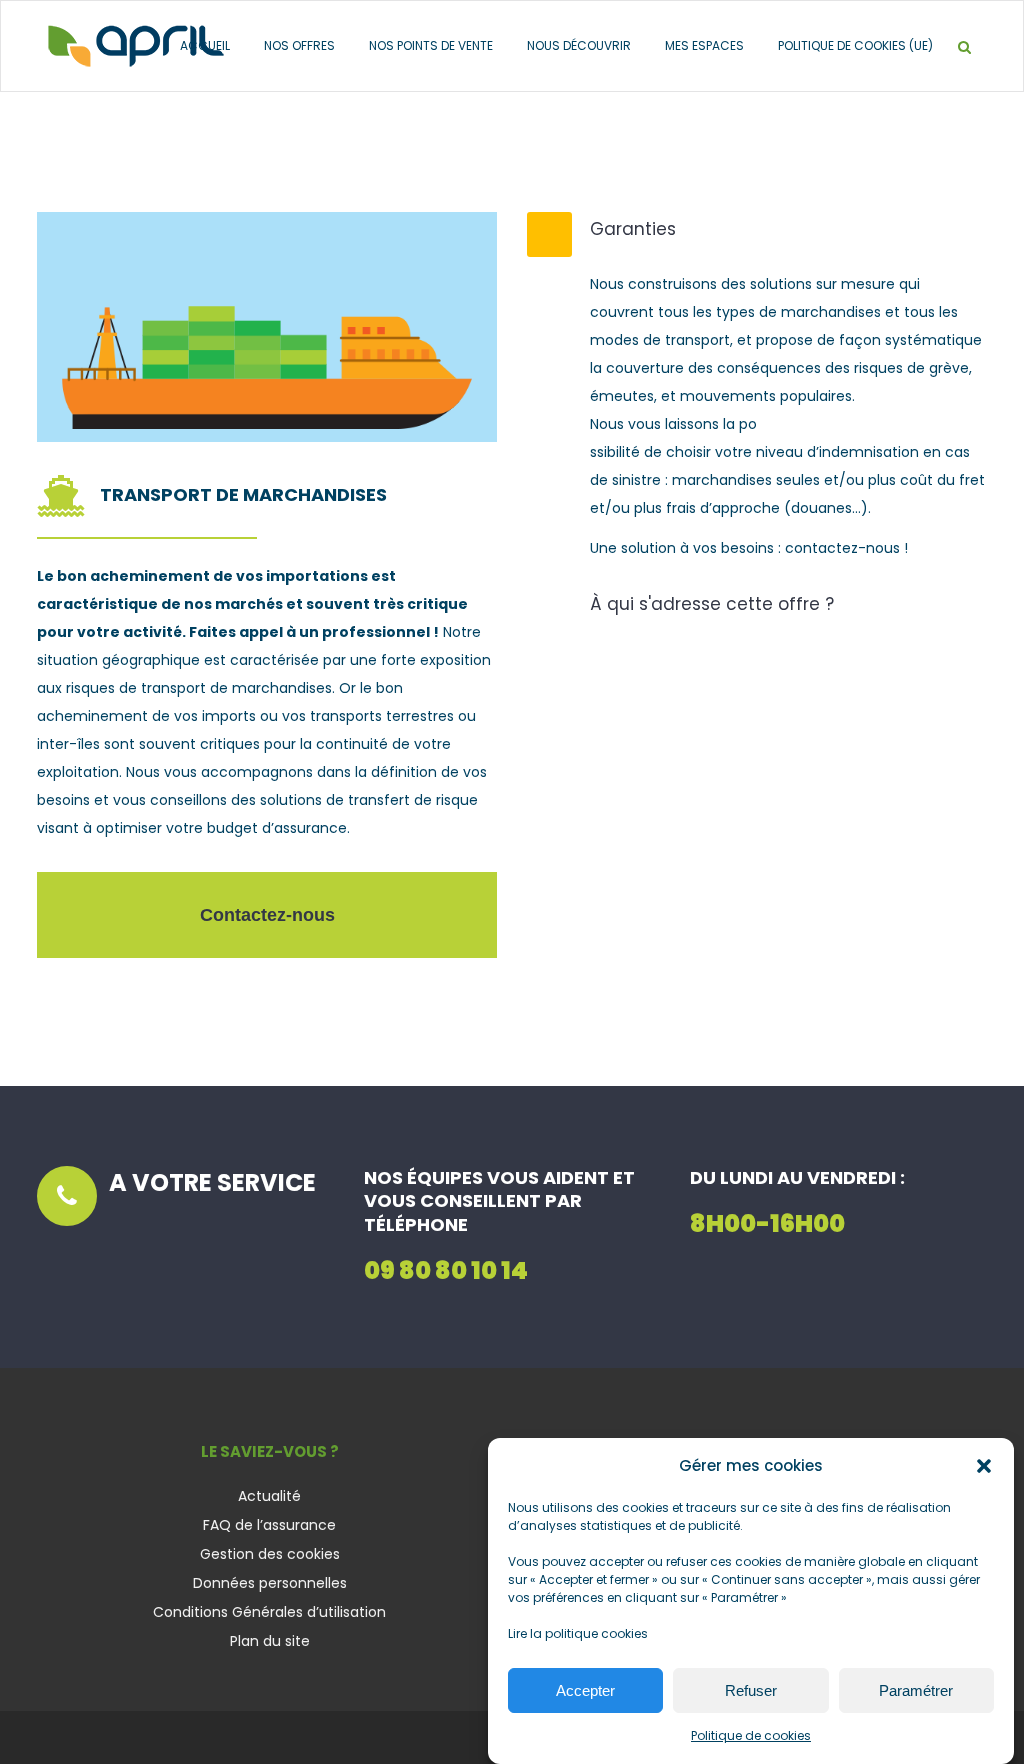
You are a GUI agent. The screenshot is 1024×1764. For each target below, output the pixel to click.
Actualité (269, 1496)
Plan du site (270, 1641)
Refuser (751, 1690)
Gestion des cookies (270, 1554)
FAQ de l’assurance (269, 1525)
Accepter (585, 1690)
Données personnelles (270, 1583)
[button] (984, 1466)
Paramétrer (916, 1690)
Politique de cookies (751, 1735)
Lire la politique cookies (578, 1633)
